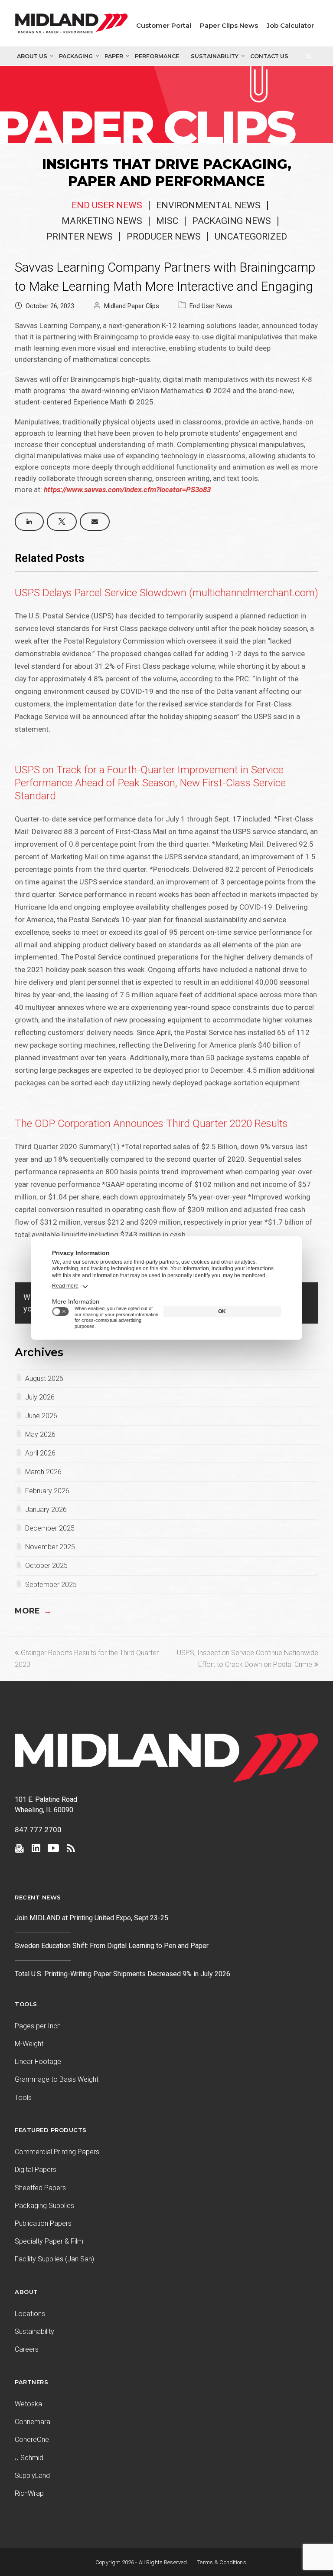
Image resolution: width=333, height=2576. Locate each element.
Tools (23, 2098)
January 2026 (46, 1510)
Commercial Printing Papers (57, 2152)
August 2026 (44, 1378)
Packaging (76, 56)
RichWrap (29, 2493)
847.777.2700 (38, 1830)
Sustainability (215, 56)
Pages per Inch (38, 2026)
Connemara (33, 2422)
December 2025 (50, 1528)
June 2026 (41, 1416)
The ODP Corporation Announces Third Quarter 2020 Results (151, 1124)
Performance (157, 56)
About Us (32, 56)
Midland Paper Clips (132, 306)
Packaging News (232, 221)
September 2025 (51, 1585)
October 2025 (46, 1566)
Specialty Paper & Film (49, 2241)
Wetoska (28, 2404)
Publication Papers (43, 2223)
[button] (29, 522)
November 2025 (50, 1547)
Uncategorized (251, 237)
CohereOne (32, 2440)
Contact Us (269, 56)
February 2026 (47, 1491)
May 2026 (40, 1434)
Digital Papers (36, 2170)
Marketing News (102, 221)
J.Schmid (29, 2458)
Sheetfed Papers (40, 2188)
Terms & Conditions (222, 2562)
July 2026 (40, 1397)
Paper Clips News (229, 25)
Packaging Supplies (44, 2206)
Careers (27, 2349)
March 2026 (43, 1472)
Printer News (80, 237)
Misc (167, 221)
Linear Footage (38, 2062)
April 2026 (40, 1453)
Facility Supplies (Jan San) (54, 2259)
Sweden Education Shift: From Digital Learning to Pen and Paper (112, 1946)
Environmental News (208, 205)
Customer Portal (164, 25)
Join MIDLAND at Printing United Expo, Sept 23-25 (91, 1918)
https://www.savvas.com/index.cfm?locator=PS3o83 (127, 490)
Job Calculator (290, 25)
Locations (30, 2314)
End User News (107, 205)
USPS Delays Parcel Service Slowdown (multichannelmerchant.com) (166, 593)
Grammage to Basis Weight (57, 2079)
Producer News (164, 237)
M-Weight (29, 2044)
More (33, 1611)
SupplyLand (32, 2476)
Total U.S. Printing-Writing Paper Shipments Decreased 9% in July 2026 (122, 1974)
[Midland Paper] (72, 25)
